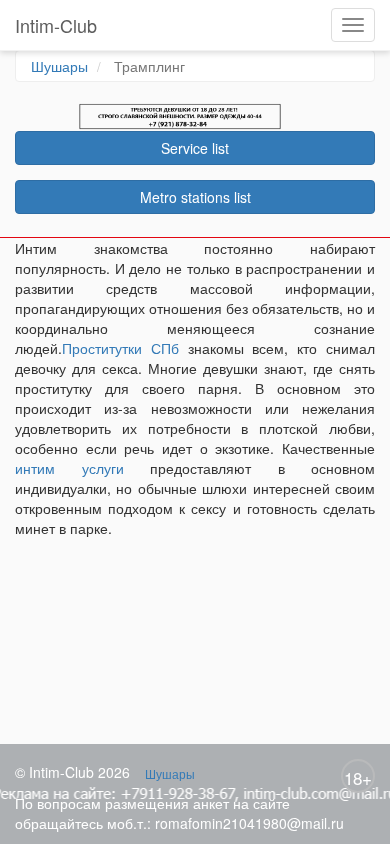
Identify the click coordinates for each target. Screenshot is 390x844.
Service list (195, 148)
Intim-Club (56, 25)
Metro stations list (195, 197)
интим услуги (69, 468)
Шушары (59, 66)
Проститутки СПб (120, 348)
